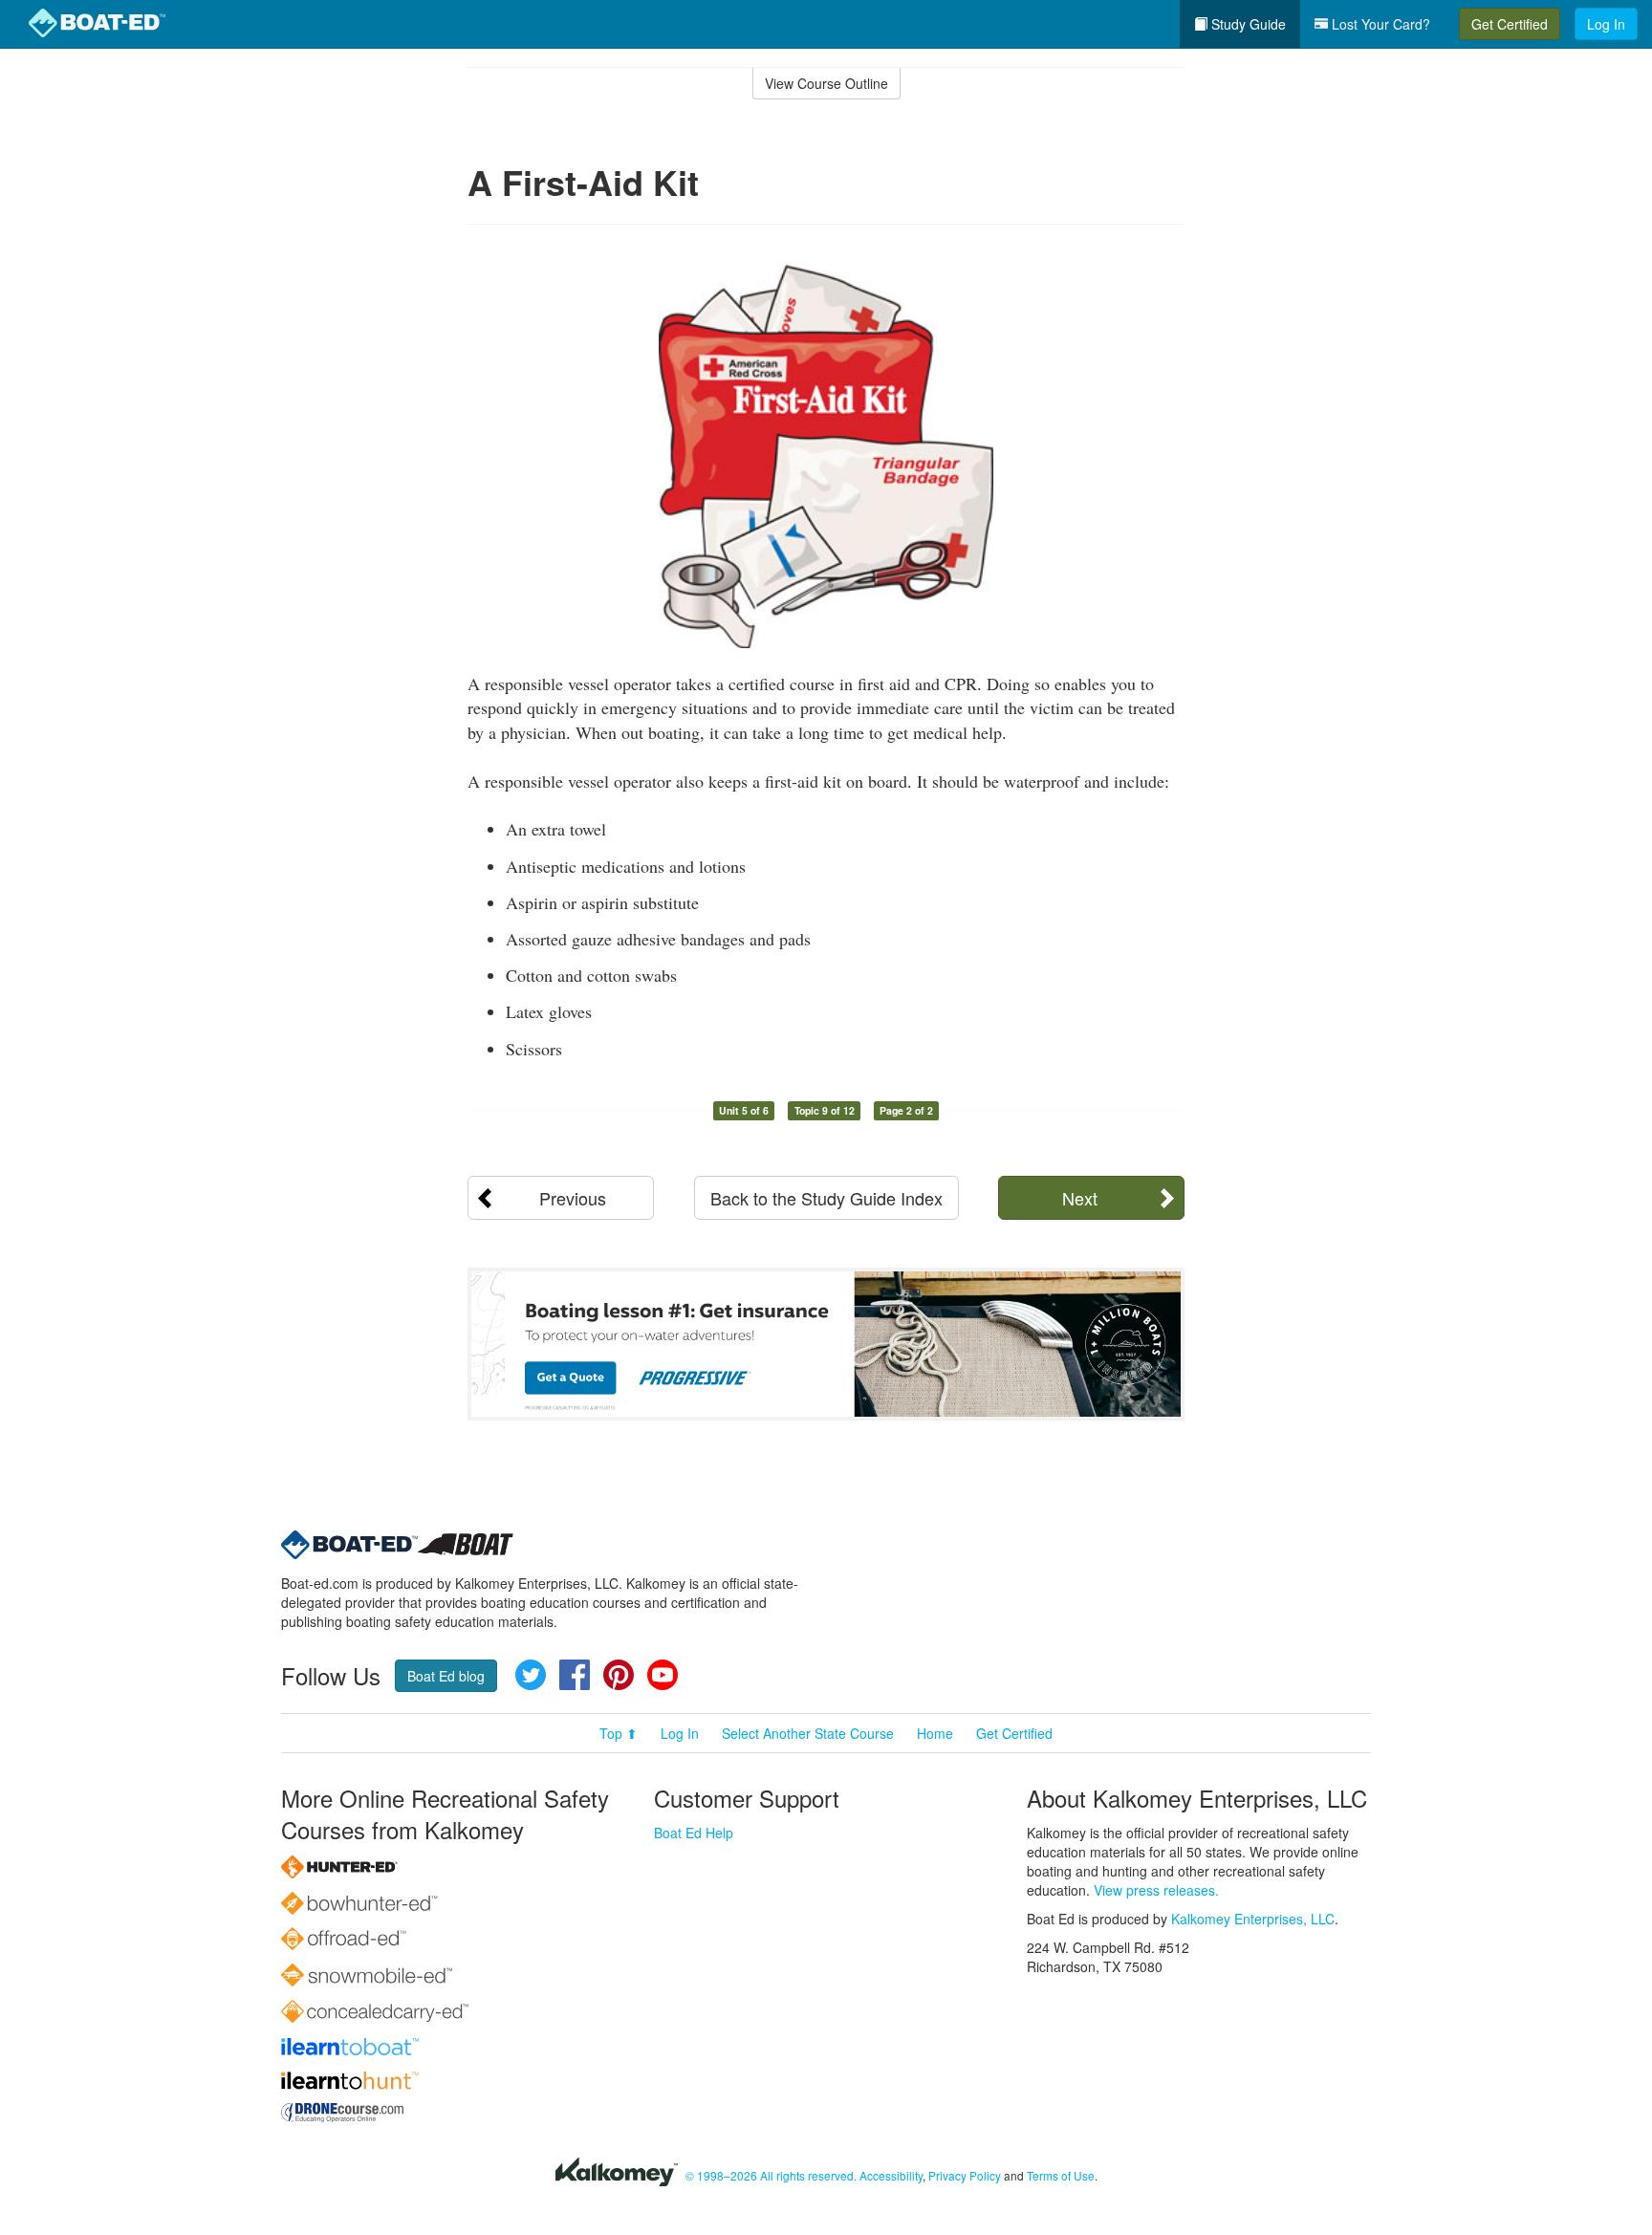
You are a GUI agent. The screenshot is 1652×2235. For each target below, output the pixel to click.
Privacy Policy (965, 2175)
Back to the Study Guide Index (826, 1198)
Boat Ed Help (694, 1833)
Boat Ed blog (446, 1676)
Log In (1606, 24)
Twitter (531, 1675)
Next (1080, 1198)
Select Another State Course (808, 1733)
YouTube (663, 1675)
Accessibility (891, 2175)
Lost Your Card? (1379, 24)
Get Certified (1510, 24)
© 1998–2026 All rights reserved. (771, 2175)
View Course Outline (826, 83)
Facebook (575, 1675)
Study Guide (1247, 24)
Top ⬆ (619, 1733)
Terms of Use (1061, 2175)
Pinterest (619, 1675)
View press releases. (1156, 1890)
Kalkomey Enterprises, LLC (1253, 1919)
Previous (573, 1198)
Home (935, 1733)
